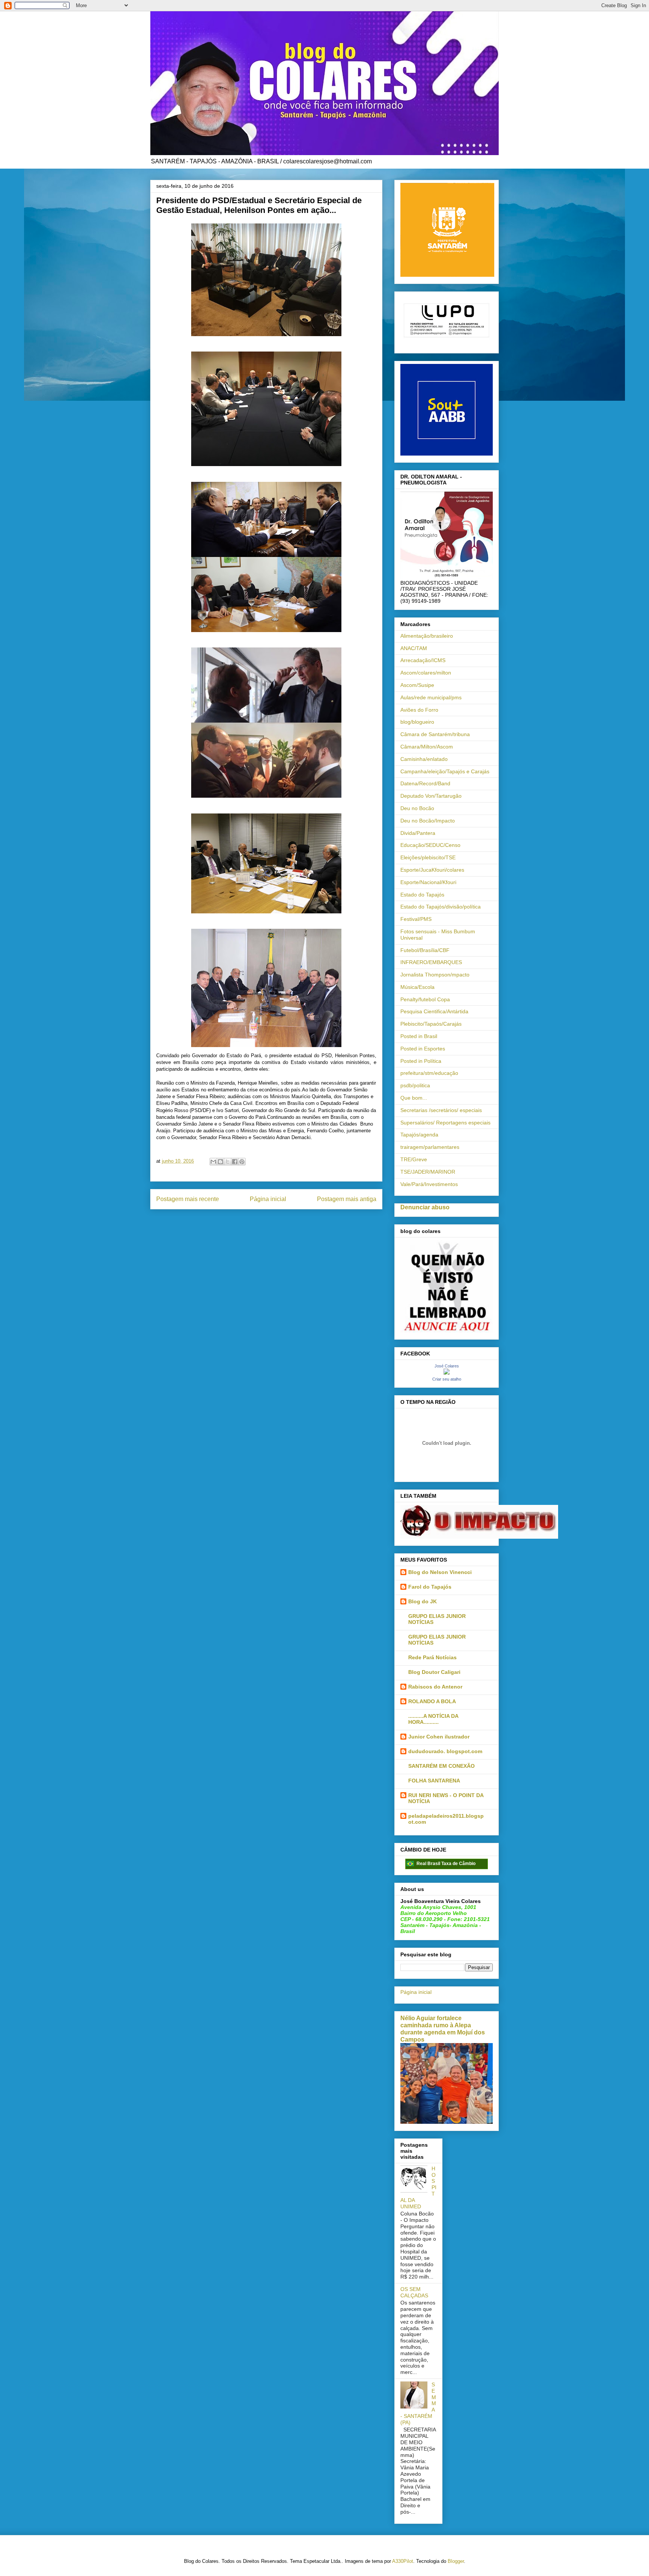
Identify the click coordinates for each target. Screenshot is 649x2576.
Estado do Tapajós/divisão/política (441, 907)
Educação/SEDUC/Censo (430, 845)
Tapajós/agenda (419, 1135)
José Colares (447, 1366)
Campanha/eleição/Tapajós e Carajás (445, 771)
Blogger (456, 2561)
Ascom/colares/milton (426, 673)
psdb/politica (415, 1085)
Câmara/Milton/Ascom (427, 747)
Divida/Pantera (418, 833)
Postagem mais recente (188, 1199)
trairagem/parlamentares (430, 1147)
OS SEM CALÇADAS (414, 2292)
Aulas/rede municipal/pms (431, 697)
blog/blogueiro (417, 722)
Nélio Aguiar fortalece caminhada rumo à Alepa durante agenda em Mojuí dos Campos (443, 2029)
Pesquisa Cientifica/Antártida (434, 1011)
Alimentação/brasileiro (427, 636)
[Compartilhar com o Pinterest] (242, 1162)
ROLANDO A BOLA (432, 1701)
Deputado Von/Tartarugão (431, 796)
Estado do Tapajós (422, 895)
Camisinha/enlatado (424, 759)
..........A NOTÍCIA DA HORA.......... (433, 1719)
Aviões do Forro (419, 710)
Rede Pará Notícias (432, 1657)
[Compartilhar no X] (228, 1162)
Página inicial (268, 1199)
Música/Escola (417, 987)
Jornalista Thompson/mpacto (435, 975)
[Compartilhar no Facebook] (235, 1162)
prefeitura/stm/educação (429, 1073)
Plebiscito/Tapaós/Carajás (431, 1024)
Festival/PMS (416, 919)
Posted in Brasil (419, 1036)
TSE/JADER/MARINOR (428, 1172)
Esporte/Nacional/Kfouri (428, 882)
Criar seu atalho (447, 1379)
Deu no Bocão (417, 808)
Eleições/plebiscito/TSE (428, 857)
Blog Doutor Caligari (434, 1672)
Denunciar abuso (425, 1207)
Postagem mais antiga (347, 1199)
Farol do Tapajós (430, 1587)
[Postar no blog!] (220, 1162)
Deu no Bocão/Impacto (428, 821)
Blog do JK (423, 1601)
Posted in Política (421, 1061)
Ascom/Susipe (417, 685)
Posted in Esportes (423, 1049)
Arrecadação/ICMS (423, 660)
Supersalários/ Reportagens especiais (445, 1123)
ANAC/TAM (414, 648)
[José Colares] (447, 1373)
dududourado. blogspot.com (445, 1751)
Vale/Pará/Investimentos (429, 1184)
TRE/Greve (414, 1159)
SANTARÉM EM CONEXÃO (441, 1766)
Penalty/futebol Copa (425, 999)
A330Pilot (403, 2561)
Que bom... (414, 1098)
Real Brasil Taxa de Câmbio (446, 1864)
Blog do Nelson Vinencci (440, 1572)
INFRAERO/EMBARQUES (431, 962)
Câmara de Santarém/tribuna (435, 734)
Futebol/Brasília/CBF (425, 950)
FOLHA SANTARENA (434, 1781)
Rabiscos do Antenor (435, 1687)
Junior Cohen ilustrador (439, 1737)
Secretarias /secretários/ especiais (441, 1110)
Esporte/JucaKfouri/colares (432, 870)
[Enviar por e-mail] (213, 1162)
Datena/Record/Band (425, 783)
